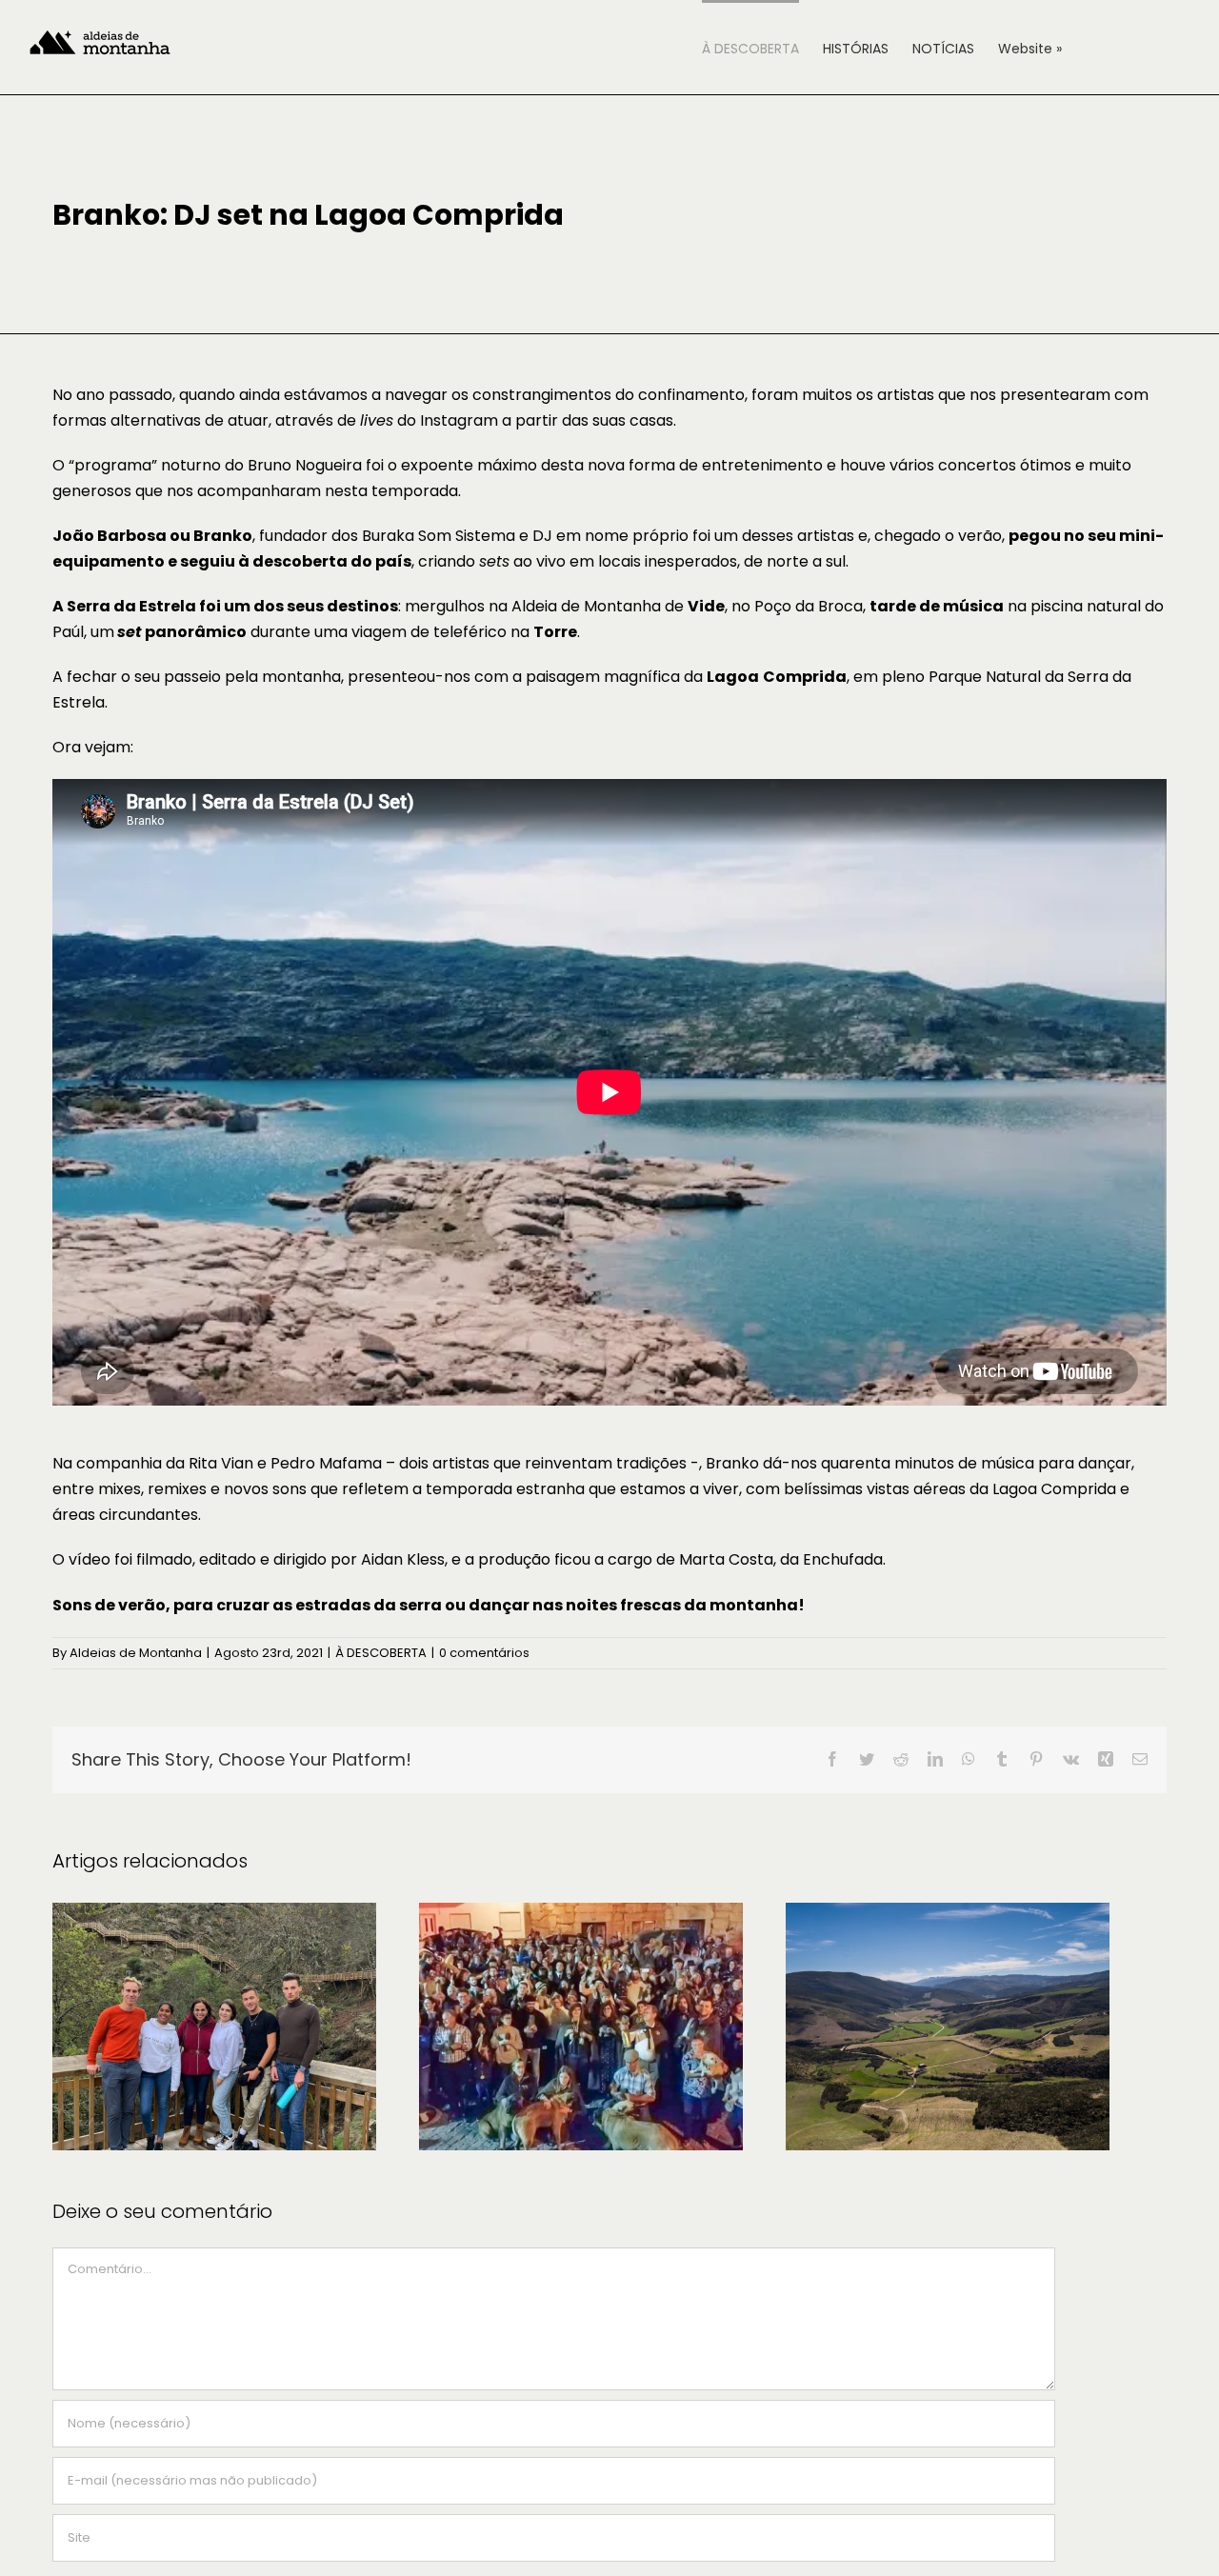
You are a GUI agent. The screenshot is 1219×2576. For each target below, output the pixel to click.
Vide (706, 606)
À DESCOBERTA (381, 1653)
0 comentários (484, 1653)
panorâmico (182, 632)
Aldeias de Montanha (136, 1653)
